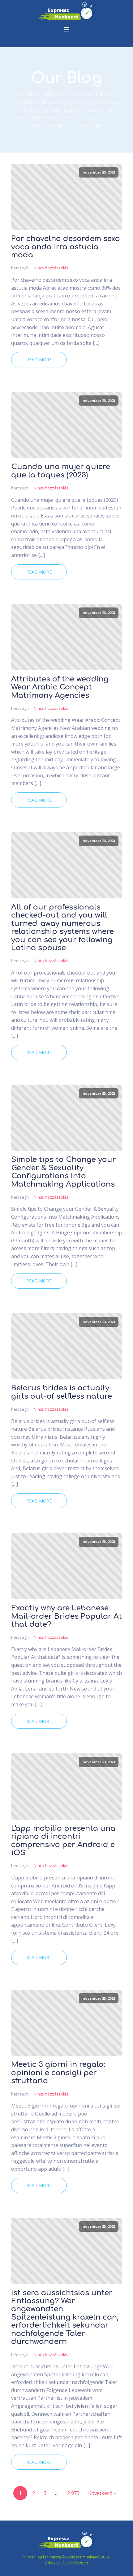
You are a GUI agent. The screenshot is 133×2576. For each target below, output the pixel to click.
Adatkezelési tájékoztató (67, 2563)
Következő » (102, 2493)
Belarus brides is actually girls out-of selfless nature (62, 1392)
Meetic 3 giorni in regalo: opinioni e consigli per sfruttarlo (58, 2073)
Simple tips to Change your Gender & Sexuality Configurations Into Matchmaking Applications (63, 1172)
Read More (39, 360)
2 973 (73, 2493)
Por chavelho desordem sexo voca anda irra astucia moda (66, 247)
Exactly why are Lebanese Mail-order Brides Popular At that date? (66, 1616)
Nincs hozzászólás (51, 268)
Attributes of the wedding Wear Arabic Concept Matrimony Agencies (60, 687)
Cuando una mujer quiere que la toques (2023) (61, 471)
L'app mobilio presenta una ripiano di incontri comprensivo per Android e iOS (63, 1841)
